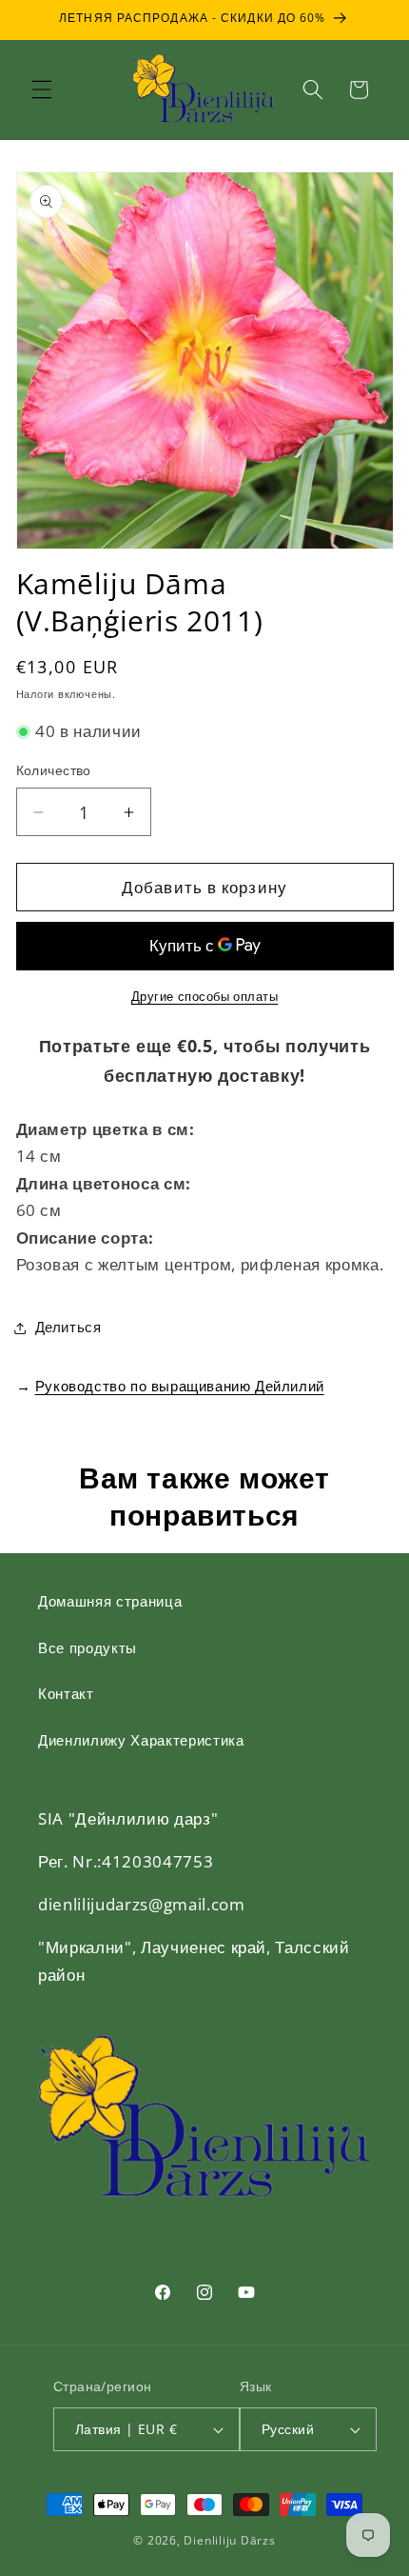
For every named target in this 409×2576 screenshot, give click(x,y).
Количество (54, 770)
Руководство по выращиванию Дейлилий (180, 1386)
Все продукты (88, 1648)
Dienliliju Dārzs (229, 2540)
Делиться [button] (68, 1327)
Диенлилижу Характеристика (141, 1740)
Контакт (66, 1694)
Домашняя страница (110, 1601)
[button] (42, 90)
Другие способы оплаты (205, 996)
